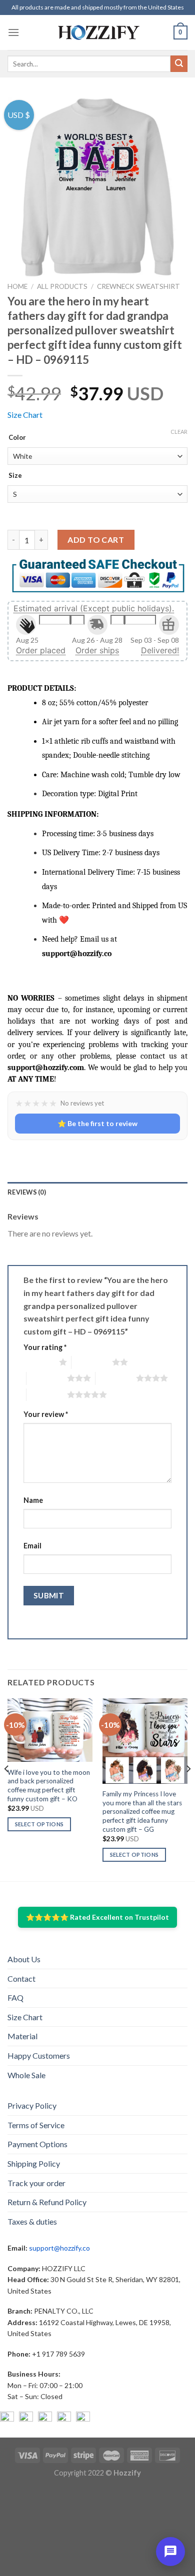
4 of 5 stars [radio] (116, 1378)
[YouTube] (45, 2419)
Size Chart (25, 415)
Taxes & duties (32, 2221)
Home (17, 286)
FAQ (15, 1997)
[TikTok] (83, 2419)
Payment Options (37, 2144)
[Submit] (179, 64)
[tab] (97, 1192)
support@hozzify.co (59, 2248)
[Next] (188, 1789)
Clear (179, 432)
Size (15, 476)
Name (33, 1500)
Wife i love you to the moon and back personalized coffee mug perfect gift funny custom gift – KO (49, 1786)
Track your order (36, 2183)
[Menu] (13, 32)
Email (32, 1546)
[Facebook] (7, 2419)
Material (22, 2036)
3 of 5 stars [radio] (47, 1378)
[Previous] (7, 1789)
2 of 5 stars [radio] (92, 1362)
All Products (62, 286)
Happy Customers (39, 2055)
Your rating (45, 1347)
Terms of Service (36, 2125)
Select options (39, 1824)
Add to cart (96, 540)
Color (17, 438)
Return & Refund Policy (47, 2202)
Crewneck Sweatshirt (138, 286)
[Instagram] (26, 2419)
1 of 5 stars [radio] (39, 1362)
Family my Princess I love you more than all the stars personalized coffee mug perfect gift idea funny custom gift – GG (142, 1812)
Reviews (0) (27, 1192)
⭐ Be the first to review (97, 1123)
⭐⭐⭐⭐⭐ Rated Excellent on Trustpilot (97, 1917)
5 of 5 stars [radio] (47, 1394)
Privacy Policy (32, 2105)
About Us (24, 1959)
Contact (21, 1978)
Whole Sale (26, 2075)
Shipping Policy (34, 2163)
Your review (46, 1414)
